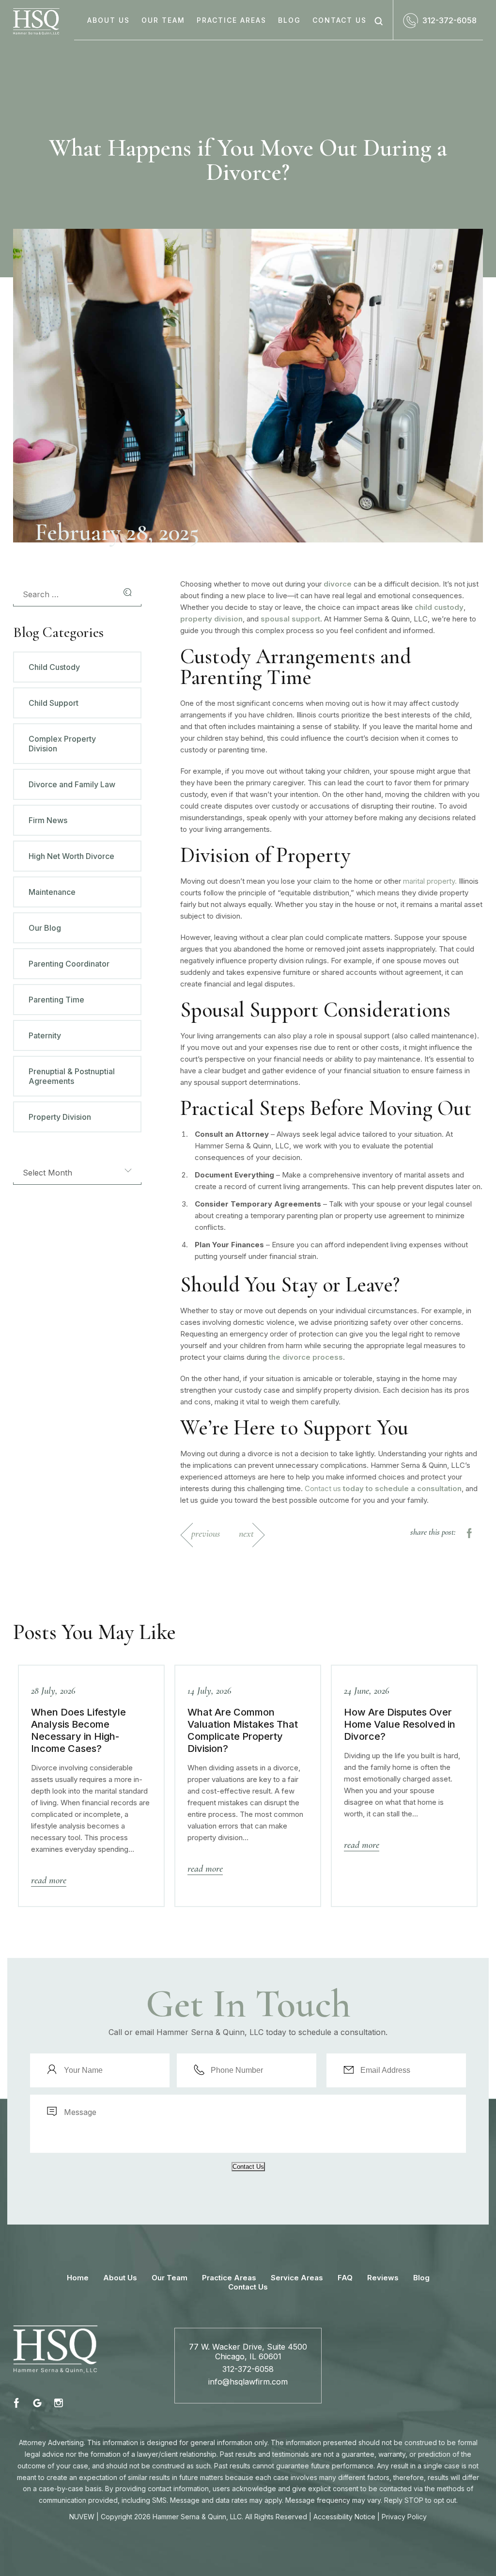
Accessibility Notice (344, 2517)
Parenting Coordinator (69, 964)
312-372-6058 (449, 20)
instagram (58, 2403)
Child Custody (54, 667)
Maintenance (52, 892)
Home (78, 2278)
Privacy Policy (404, 2517)
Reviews (383, 2278)
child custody (439, 607)
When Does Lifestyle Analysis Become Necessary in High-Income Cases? (78, 1730)
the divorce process (306, 1357)
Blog (289, 20)
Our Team (163, 20)
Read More (49, 1880)
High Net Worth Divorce (71, 856)
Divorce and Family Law (72, 784)
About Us (108, 20)
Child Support (54, 703)
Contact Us (340, 20)
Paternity (45, 1035)
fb (18, 2403)
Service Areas (297, 2278)
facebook (468, 1533)
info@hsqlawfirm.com (248, 2382)
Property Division (60, 1117)
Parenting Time (56, 1000)
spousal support (290, 619)
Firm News (48, 820)
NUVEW (82, 2517)
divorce (338, 584)
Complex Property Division (62, 744)
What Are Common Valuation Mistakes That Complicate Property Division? (243, 1730)
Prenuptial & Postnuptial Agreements (72, 1076)
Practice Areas (232, 20)
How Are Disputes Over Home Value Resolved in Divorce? (400, 1724)
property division (211, 619)
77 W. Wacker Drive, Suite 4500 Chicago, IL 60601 (248, 2352)
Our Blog (45, 928)
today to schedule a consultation (401, 1488)
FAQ (345, 2278)
